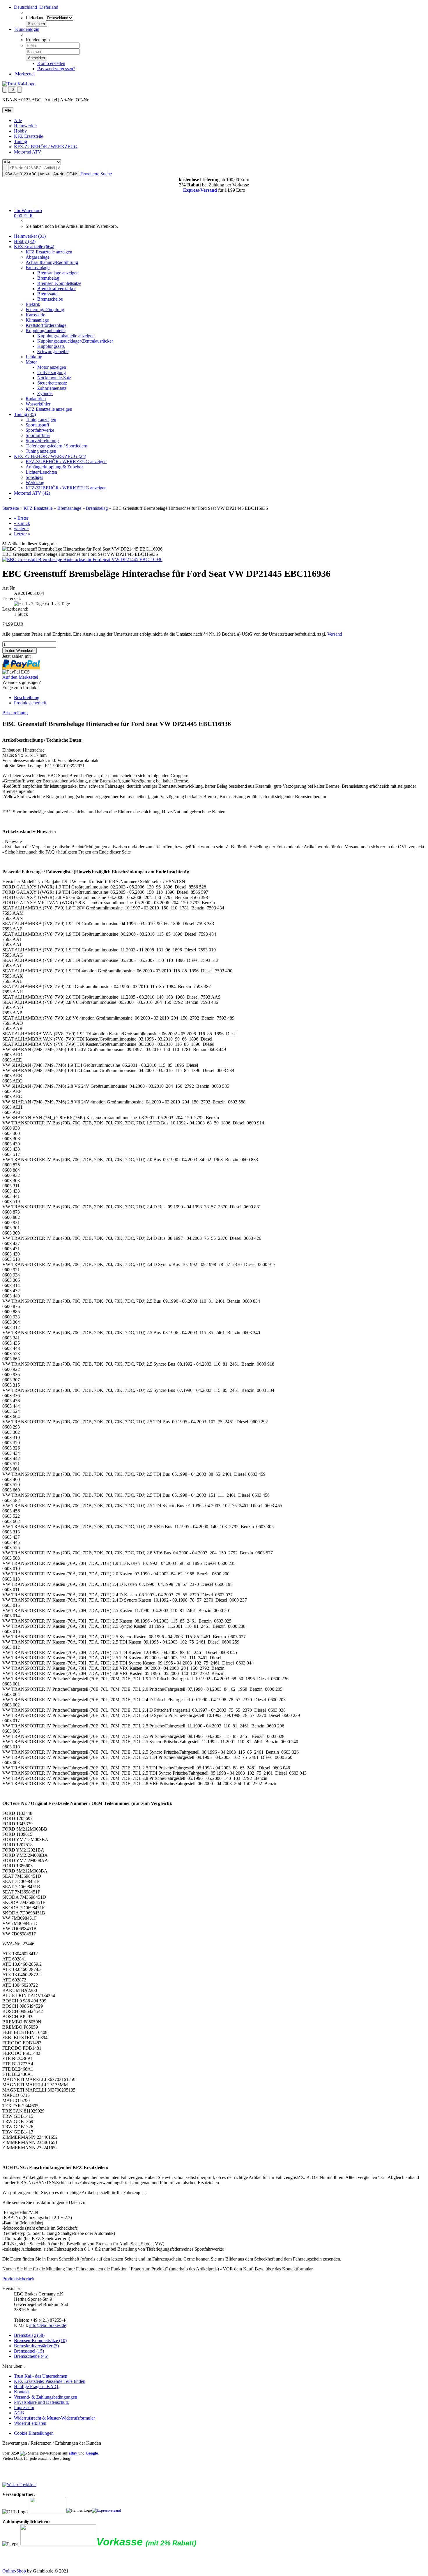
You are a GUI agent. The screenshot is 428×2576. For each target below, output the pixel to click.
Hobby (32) (25, 241)
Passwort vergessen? (56, 69)
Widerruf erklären (30, 2423)
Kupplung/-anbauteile (46, 330)
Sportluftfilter (38, 435)
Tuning (21, 141)
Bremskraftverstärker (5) (36, 2346)
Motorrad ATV (28, 152)
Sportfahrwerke (40, 430)
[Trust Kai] (19, 84)
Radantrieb (36, 399)
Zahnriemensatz (52, 388)
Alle (18, 120)
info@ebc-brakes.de (48, 2325)
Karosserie (35, 315)
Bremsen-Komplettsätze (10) (40, 2340)
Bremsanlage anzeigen (58, 273)
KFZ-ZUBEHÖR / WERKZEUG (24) (50, 456)
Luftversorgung (52, 372)
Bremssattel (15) (29, 2351)
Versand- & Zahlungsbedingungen (46, 2397)
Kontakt (21, 2392)
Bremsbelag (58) (29, 2335)
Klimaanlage (37, 320)
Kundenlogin (27, 29)
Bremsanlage (38, 268)
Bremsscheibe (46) (31, 2356)
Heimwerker (25, 126)
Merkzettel (24, 74)
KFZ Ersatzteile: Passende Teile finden (50, 2381)
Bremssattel (48, 294)
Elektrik (33, 304)
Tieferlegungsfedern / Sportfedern (56, 446)
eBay (73, 2453)
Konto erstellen (51, 63)
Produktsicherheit (30, 703)
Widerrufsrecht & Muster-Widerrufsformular (54, 2418)
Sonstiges (34, 477)
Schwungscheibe (53, 351)
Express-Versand (200, 190)
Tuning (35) (25, 414)
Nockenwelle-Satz (54, 378)
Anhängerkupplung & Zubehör (54, 467)
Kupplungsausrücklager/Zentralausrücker (75, 341)
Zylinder (45, 393)
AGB (19, 2413)
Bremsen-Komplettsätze (59, 283)
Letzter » (22, 534)
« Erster (21, 518)
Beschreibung (27, 698)
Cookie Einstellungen (34, 2433)
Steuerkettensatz (52, 383)
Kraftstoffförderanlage (46, 325)
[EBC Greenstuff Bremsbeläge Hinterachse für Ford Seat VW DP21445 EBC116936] (82, 559)
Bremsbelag (48, 278)
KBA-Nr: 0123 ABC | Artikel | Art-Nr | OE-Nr (41, 174)
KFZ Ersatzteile (29, 136)
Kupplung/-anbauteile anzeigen (66, 336)
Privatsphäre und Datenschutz (41, 2402)
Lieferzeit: (12, 598)
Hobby (20, 131)
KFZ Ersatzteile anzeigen (49, 252)
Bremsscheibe (50, 299)
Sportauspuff (37, 425)
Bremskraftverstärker (56, 289)
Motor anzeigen (52, 367)
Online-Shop (14, 2571)
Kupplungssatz (51, 346)
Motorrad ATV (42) (32, 493)
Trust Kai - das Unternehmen (41, 2376)
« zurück (22, 523)
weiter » (21, 529)
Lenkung (34, 357)
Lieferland (35, 18)
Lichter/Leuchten (41, 472)
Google (92, 2453)
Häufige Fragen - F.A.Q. (37, 2387)
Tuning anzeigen (41, 420)
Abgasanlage (38, 257)
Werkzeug (35, 483)
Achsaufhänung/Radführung (52, 262)
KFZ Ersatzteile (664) (34, 247)
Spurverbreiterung (42, 441)
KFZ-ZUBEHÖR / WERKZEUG (46, 147)
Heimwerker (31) (30, 236)
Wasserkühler (38, 404)
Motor (31, 362)
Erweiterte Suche (96, 174)
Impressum (24, 2407)
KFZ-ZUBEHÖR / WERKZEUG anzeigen (66, 462)
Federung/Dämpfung (45, 310)
